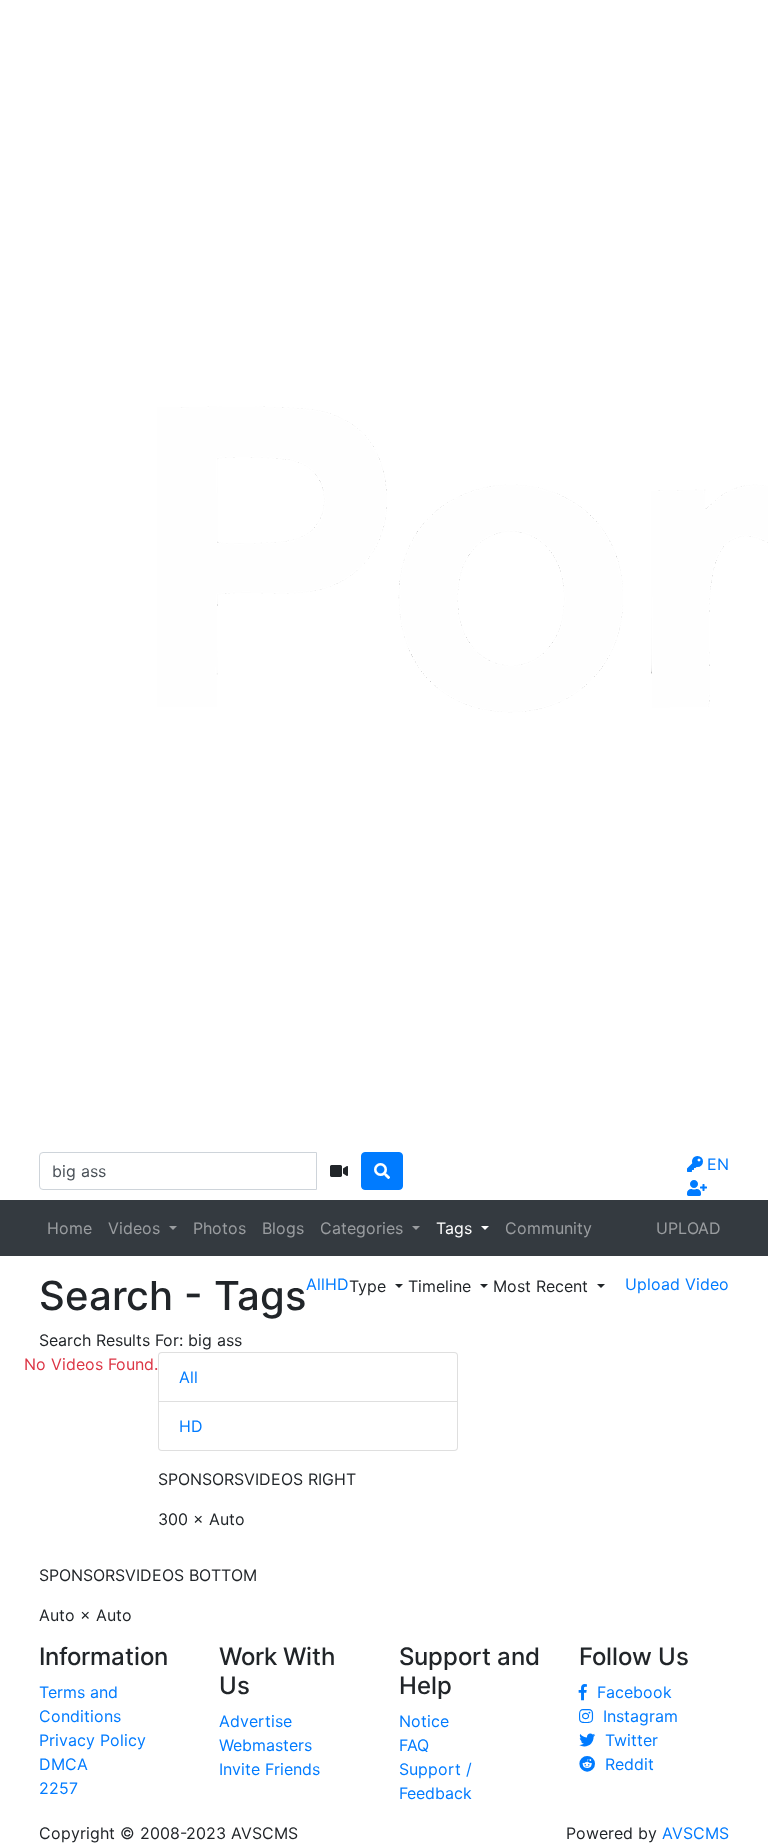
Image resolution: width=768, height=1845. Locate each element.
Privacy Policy (92, 1740)
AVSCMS (695, 1833)
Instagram (635, 1716)
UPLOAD (688, 1228)
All (188, 1377)
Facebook (629, 1692)
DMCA (63, 1764)
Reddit (624, 1764)
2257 (58, 1788)
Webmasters (265, 1745)
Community (548, 1228)
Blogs (283, 1228)
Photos (219, 1228)
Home (69, 1228)
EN (718, 1164)
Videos (136, 1228)
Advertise (255, 1721)
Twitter (626, 1740)
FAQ (414, 1745)
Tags (456, 1228)
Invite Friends (269, 1769)
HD (191, 1426)
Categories (364, 1228)
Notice (424, 1721)
